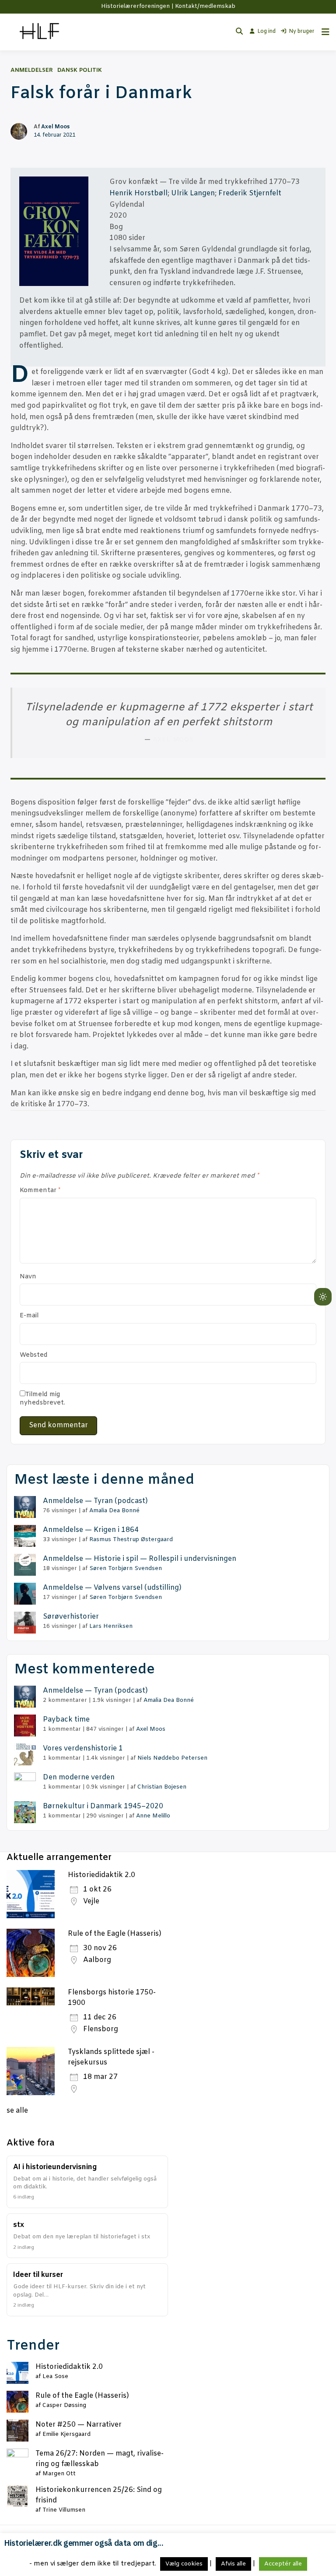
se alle (17, 2111)
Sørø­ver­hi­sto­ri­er (71, 1617)
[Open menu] (323, 32)
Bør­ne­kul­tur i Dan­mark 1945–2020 (103, 1806)
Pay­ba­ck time (66, 1720)
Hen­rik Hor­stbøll (138, 193)
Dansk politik (80, 70)
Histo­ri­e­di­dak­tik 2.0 (69, 2367)
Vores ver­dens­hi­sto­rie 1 (83, 1749)
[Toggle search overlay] (239, 32)
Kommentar (40, 1191)
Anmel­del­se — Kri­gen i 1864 (91, 1530)
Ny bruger (302, 32)
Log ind (266, 32)
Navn (28, 1277)
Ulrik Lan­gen (193, 193)
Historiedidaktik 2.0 (101, 1875)
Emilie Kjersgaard (66, 2434)
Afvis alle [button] (233, 2564)
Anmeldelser (32, 70)
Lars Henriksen (111, 1626)
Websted (34, 1355)
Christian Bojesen (162, 1787)
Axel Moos (55, 127)
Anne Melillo (153, 1816)
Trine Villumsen (64, 2510)
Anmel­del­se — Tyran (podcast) (95, 1501)
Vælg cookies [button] (184, 2564)
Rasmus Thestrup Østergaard (131, 1540)
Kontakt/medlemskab (205, 6)
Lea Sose (55, 2377)
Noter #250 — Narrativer (79, 2425)
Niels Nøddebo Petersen (172, 1758)
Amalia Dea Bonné (114, 1511)
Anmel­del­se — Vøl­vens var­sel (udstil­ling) (112, 1588)
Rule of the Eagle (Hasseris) (115, 1934)
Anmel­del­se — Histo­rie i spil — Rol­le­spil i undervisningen (140, 1559)
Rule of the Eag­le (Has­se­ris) (82, 2396)
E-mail (29, 1316)
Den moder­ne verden (79, 1777)
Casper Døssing (64, 2405)
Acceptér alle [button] (283, 2564)
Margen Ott (59, 2474)
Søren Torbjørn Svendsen (126, 1569)
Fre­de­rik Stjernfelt (250, 193)
